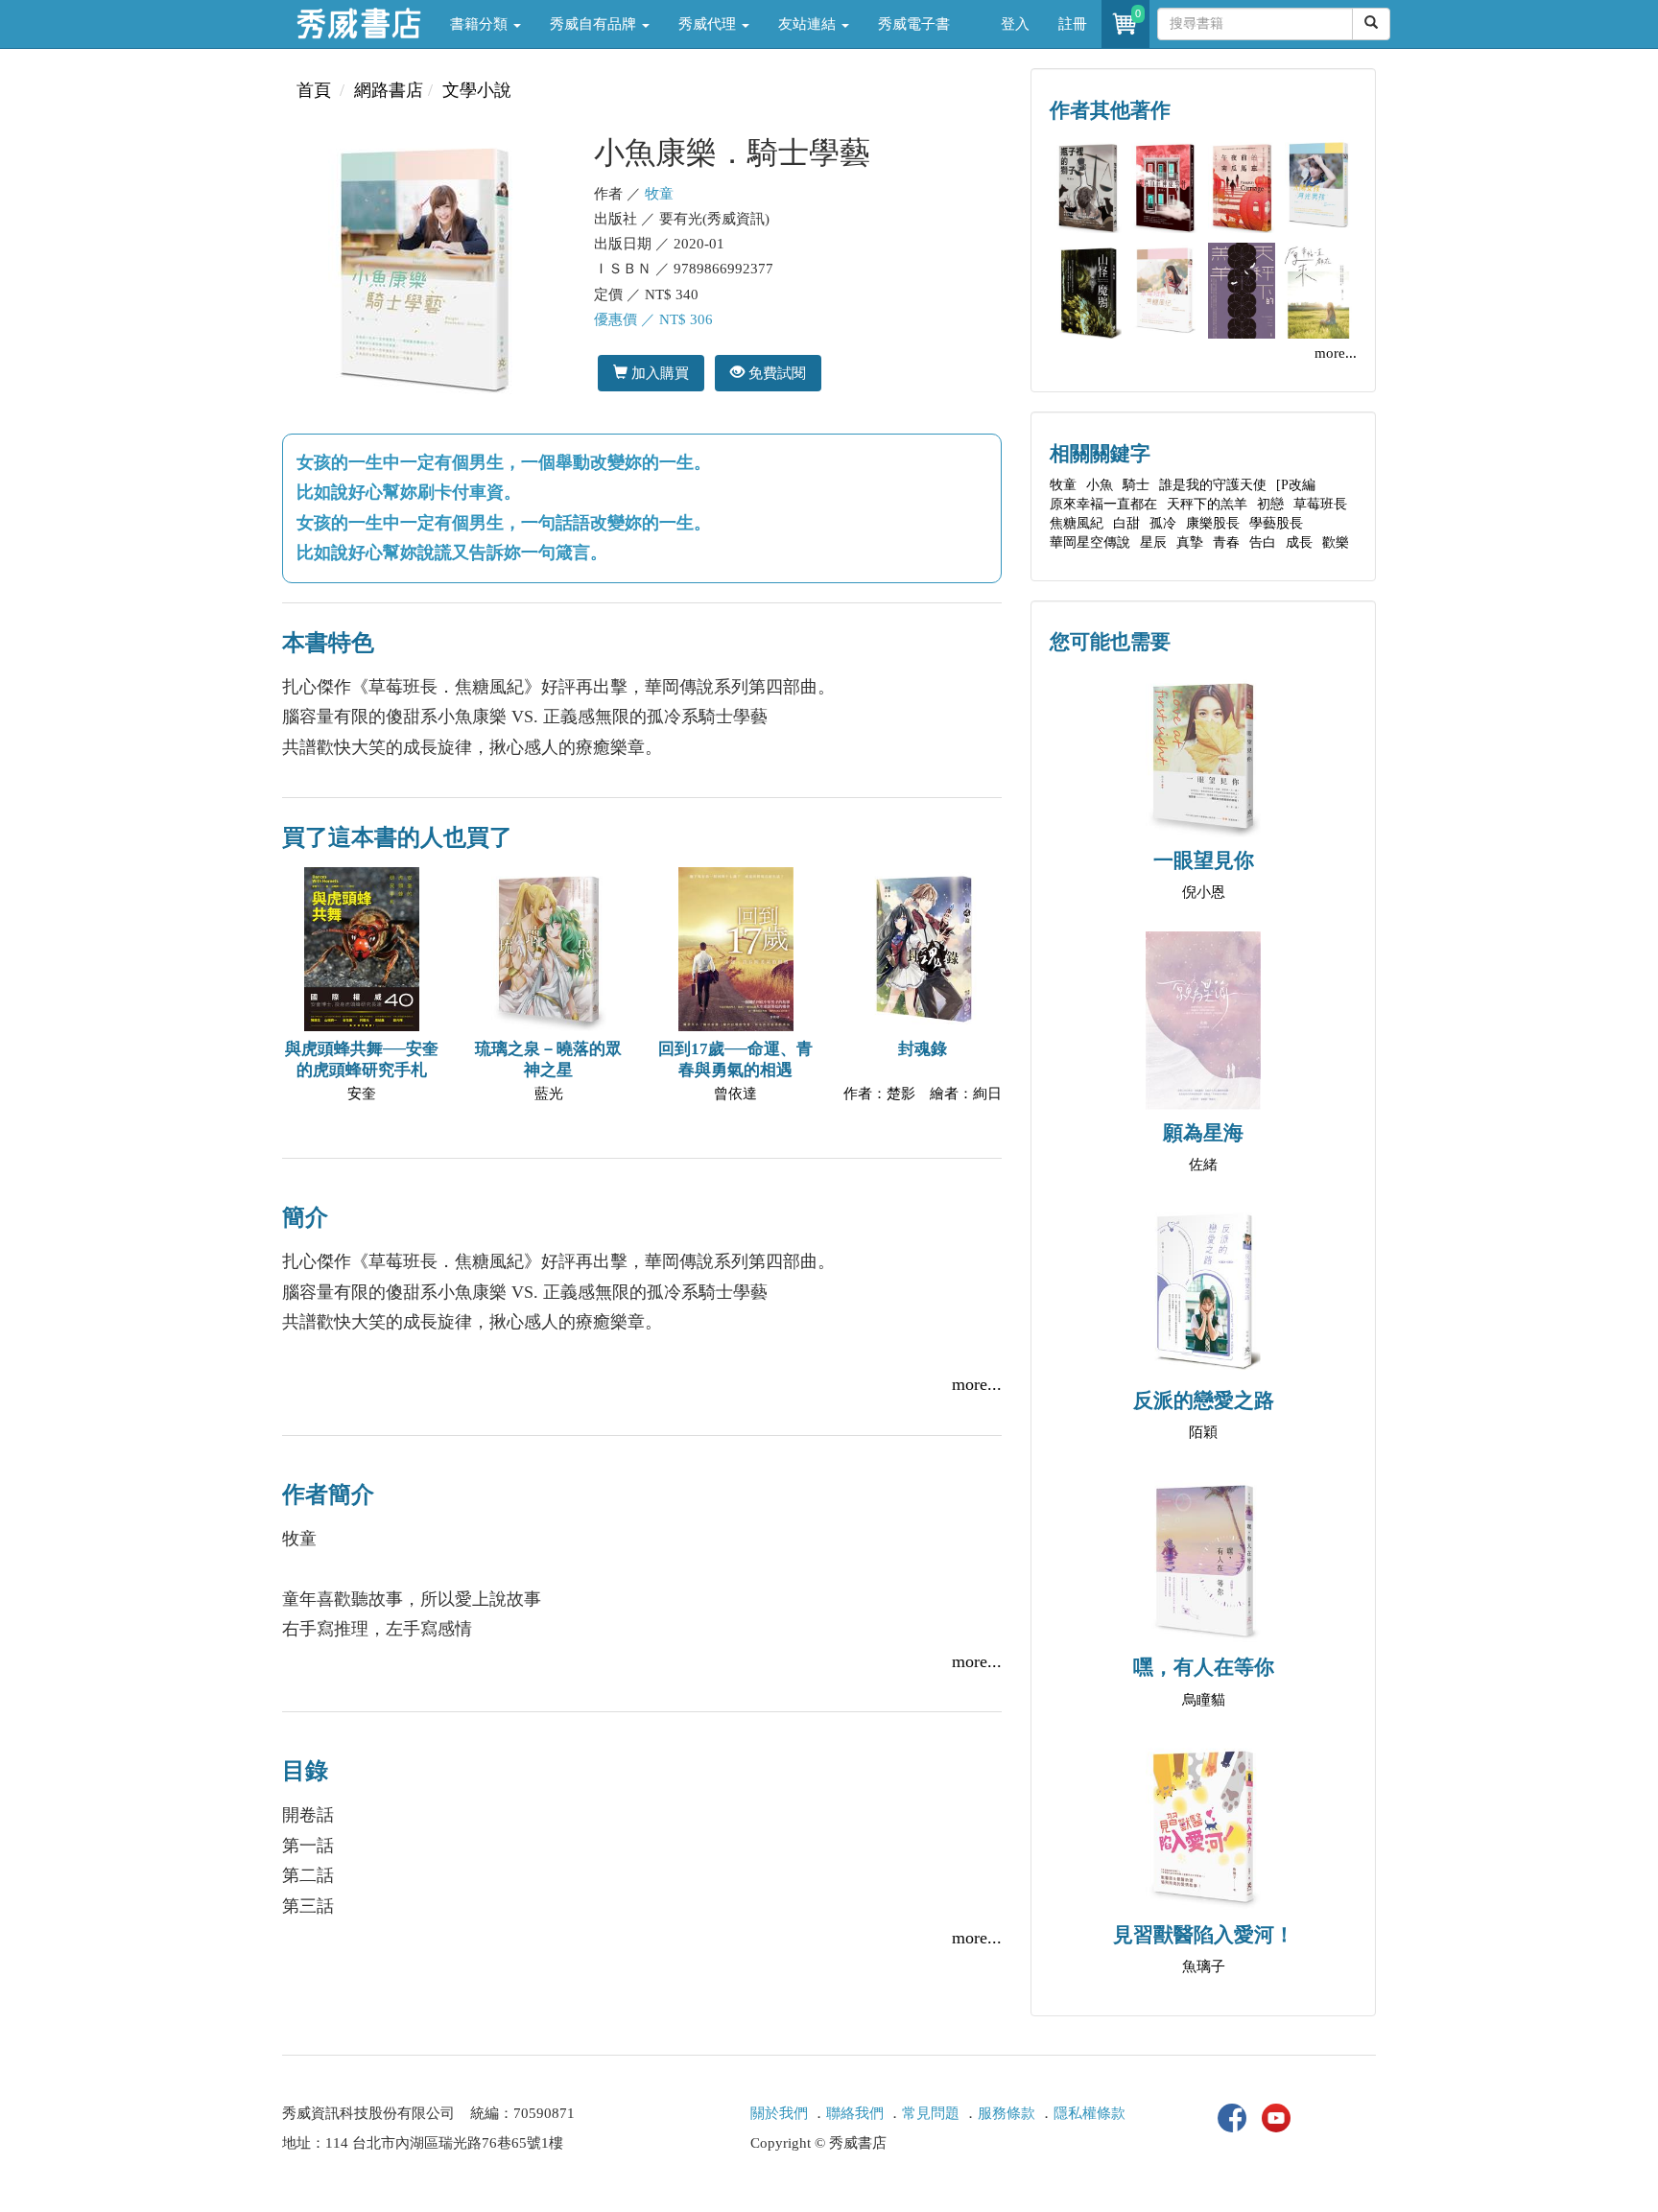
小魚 (1100, 485)
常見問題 (931, 2113)
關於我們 (779, 2113)
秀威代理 (709, 24)
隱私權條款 (1090, 2113)
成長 (1299, 542)
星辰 (1153, 542)
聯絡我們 (855, 2113)
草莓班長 (1320, 504)
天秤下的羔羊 (1207, 504)
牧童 (659, 194)
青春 (1226, 542)
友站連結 (809, 24)
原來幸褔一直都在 (1103, 504)
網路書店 (389, 90)
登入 (1015, 24)
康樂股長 (1213, 523)
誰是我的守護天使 (1213, 485)
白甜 (1126, 523)
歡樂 (1336, 542)
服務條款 (1007, 2113)
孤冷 (1163, 523)
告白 (1263, 542)
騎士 (1136, 485)
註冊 (1073, 24)
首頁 (314, 90)
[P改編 (1296, 485)
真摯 (1190, 542)
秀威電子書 (914, 24)
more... (977, 1384)
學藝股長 (1276, 523)
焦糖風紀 (1077, 523)
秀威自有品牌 (595, 24)
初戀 (1270, 504)
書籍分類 (481, 24)
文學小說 (477, 90)
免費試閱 (775, 373)
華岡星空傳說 (1090, 542)
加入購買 (658, 373)
